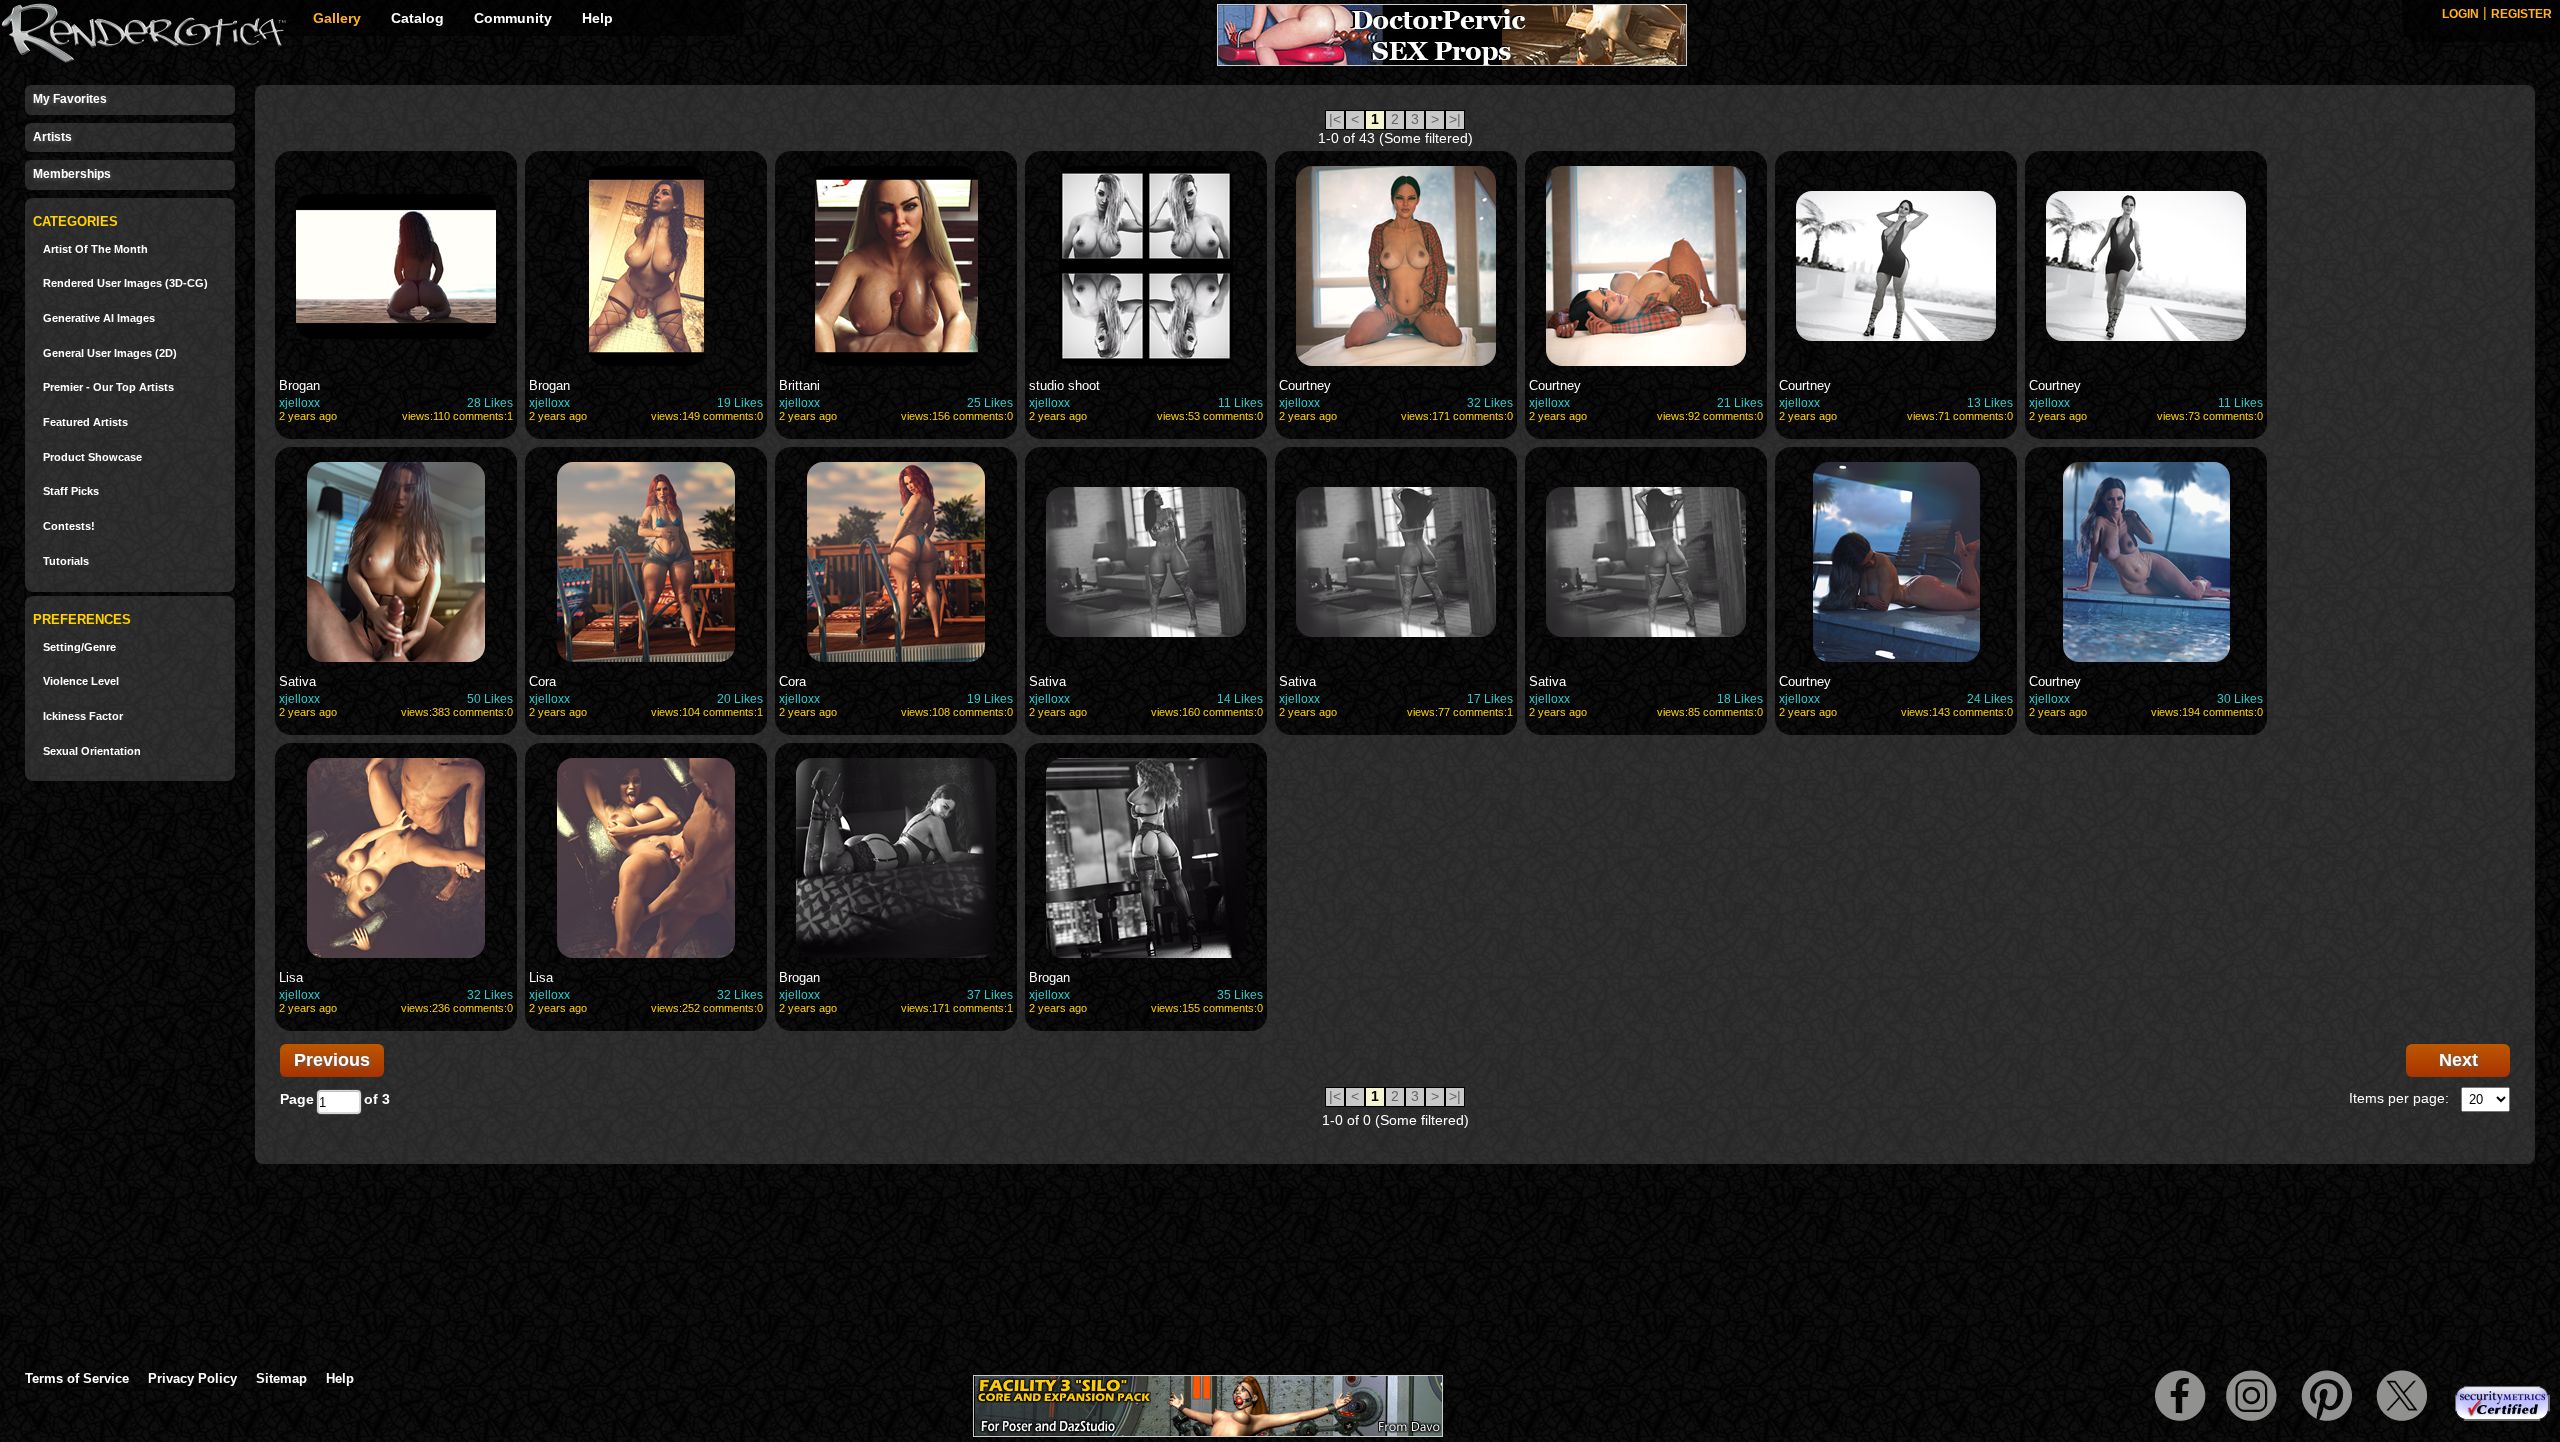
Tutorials (66, 561)
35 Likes (1240, 995)
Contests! (69, 526)
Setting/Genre (79, 647)
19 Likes (740, 403)
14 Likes (1240, 699)
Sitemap (281, 1378)
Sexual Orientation (92, 751)
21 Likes (1740, 403)
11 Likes (1240, 403)
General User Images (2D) (110, 353)
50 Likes (490, 699)
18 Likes (1740, 699)
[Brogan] (396, 266)
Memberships (72, 174)
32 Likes (1490, 403)
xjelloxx (299, 403)
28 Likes (490, 403)
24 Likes (1990, 699)
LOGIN (2460, 14)
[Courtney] (1396, 266)
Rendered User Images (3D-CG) (125, 283)
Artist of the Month (95, 249)
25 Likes (990, 403)
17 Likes (1490, 699)
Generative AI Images (99, 318)
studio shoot (1064, 385)
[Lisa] (396, 858)
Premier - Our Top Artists (108, 387)
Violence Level (81, 681)
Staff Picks (71, 491)
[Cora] (646, 562)
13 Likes (1990, 403)
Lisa (291, 977)
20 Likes (740, 699)
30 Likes (2240, 699)
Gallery (337, 18)
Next (2458, 1060)
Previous (332, 1060)
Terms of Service (77, 1378)
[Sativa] (396, 562)
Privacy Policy (192, 1378)
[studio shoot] (1146, 266)
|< (1335, 119)
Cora (542, 681)
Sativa (297, 681)
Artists (52, 137)
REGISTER (2521, 14)
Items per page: (2399, 1098)
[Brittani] (896, 266)
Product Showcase (92, 457)
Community (513, 18)
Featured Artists (85, 422)
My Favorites (70, 99)
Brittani (799, 385)
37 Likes (990, 995)
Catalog (417, 18)
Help (597, 18)
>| (1455, 119)
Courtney (1305, 385)
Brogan (299, 385)
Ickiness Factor (83, 716)
